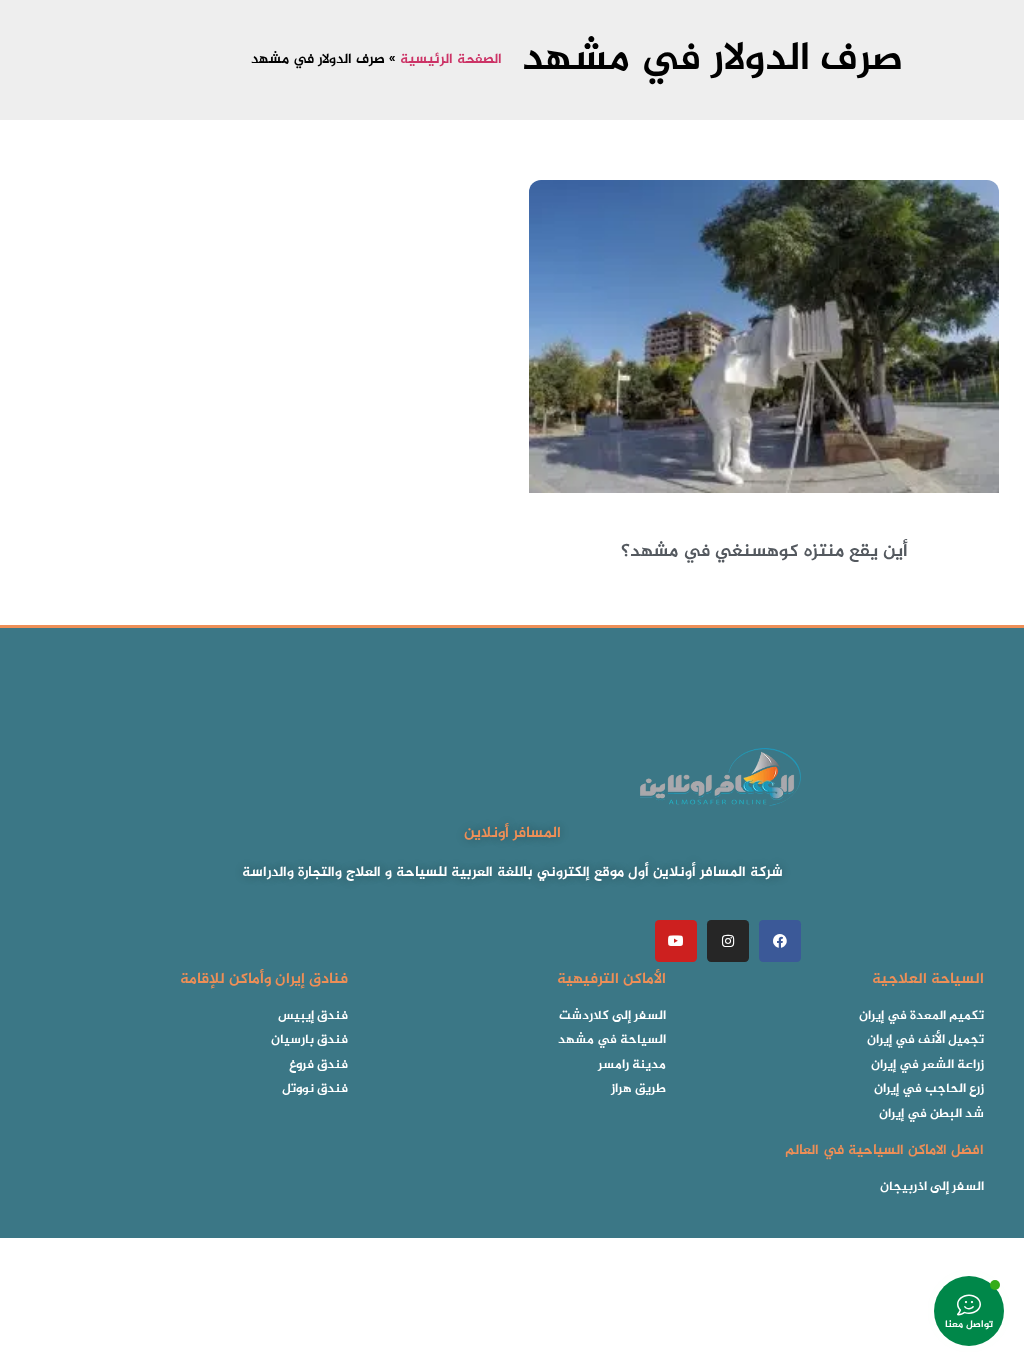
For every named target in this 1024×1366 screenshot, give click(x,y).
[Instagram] (728, 941)
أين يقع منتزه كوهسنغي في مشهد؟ (764, 552)
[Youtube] (676, 941)
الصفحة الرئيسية (451, 60)
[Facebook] (780, 941)
